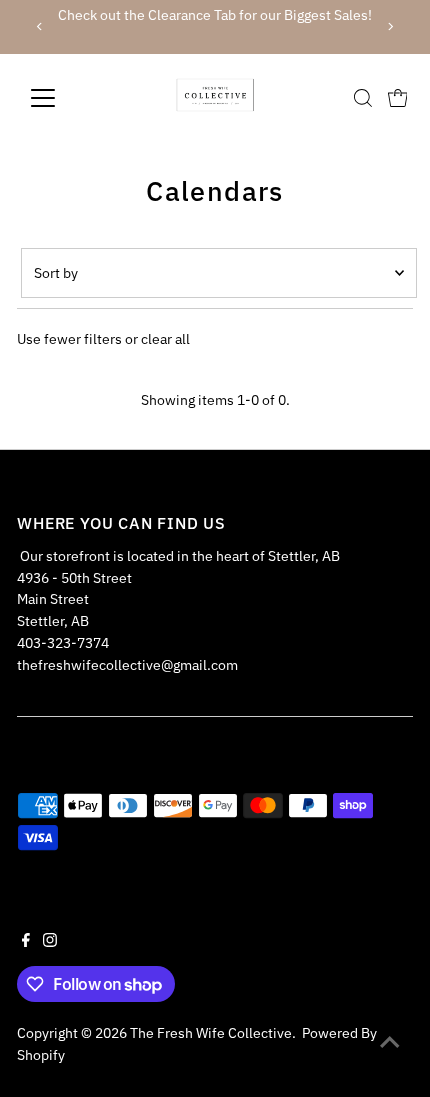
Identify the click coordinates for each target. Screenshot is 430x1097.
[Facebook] (26, 942)
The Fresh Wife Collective (211, 1033)
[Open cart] (398, 98)
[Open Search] (363, 98)
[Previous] (39, 26)
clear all (165, 339)
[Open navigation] (64, 98)
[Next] (390, 26)
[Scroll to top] (390, 1042)
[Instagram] (50, 942)
